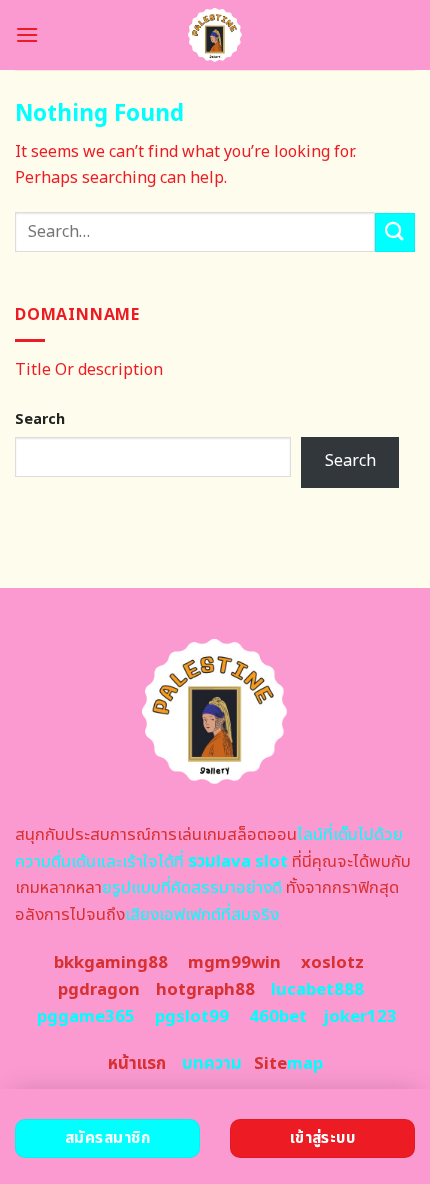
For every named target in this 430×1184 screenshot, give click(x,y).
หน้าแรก (137, 1064)
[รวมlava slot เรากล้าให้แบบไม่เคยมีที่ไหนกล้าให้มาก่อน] (215, 35)
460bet (278, 1017)
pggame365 (86, 1017)
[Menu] (27, 34)
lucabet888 (317, 990)
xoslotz (332, 963)
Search (40, 419)
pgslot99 (192, 1017)
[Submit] (395, 232)
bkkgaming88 (111, 963)
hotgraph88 (205, 990)
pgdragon (99, 990)
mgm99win (234, 963)
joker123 (360, 1017)
